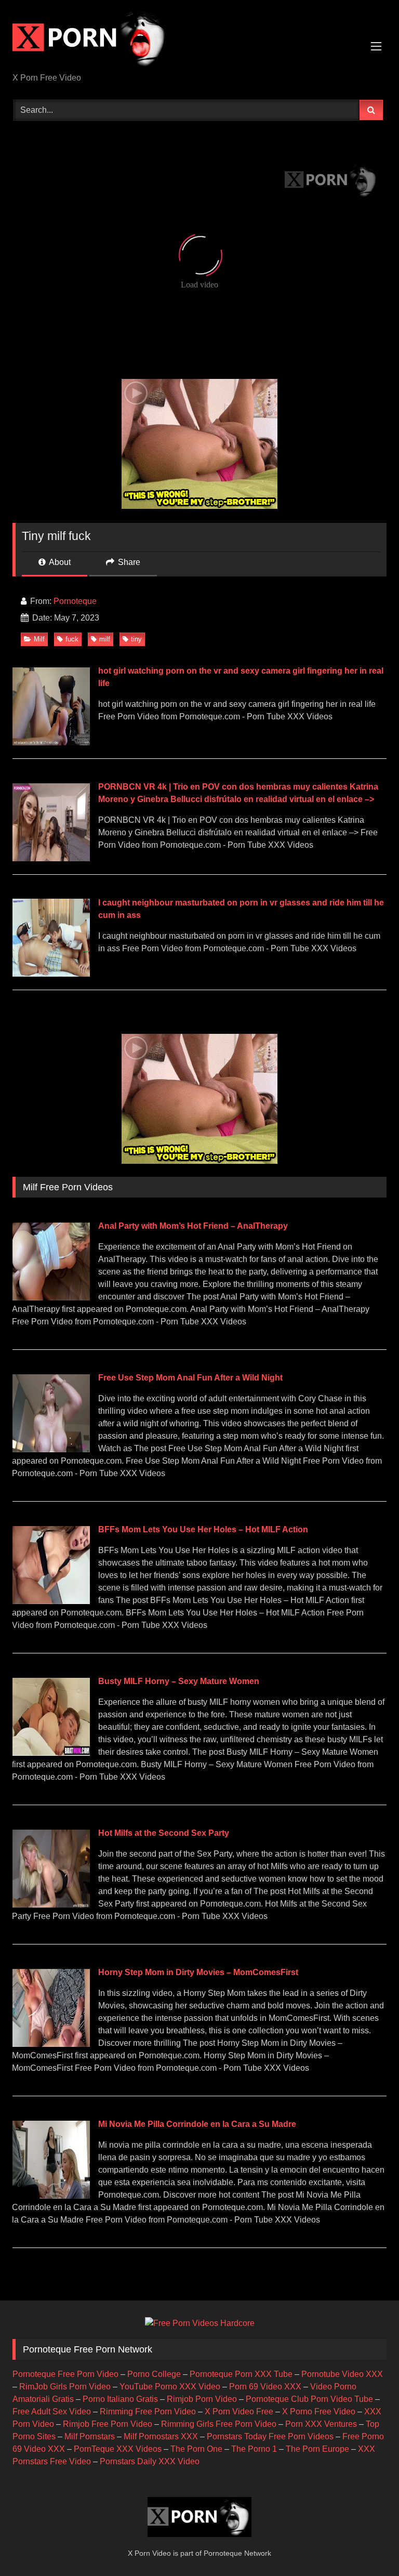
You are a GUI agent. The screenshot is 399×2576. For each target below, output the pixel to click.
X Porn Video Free (239, 2411)
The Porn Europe (317, 2449)
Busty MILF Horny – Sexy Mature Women (179, 1681)
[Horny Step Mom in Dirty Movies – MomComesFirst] (51, 2044)
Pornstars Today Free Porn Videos (270, 2436)
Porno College (154, 2374)
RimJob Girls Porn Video (65, 2387)
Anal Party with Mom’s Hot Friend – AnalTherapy (193, 1226)
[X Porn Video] (199, 40)
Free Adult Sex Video (52, 2411)
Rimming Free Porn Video (148, 2411)
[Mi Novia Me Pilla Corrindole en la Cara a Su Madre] (51, 2196)
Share (128, 562)
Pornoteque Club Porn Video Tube (309, 2399)
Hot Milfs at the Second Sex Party (164, 1833)
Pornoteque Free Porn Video (65, 2374)
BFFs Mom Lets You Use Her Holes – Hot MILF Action (203, 1529)
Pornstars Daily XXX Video (150, 2461)
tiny (136, 639)
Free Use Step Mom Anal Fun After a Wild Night (190, 1378)
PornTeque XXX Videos (118, 2449)
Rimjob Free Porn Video (108, 2424)
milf (105, 639)
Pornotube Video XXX (342, 2374)
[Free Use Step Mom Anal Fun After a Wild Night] (51, 1449)
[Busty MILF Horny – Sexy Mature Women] (51, 1753)
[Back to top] (367, 2545)
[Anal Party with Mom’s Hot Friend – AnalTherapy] (51, 1298)
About (59, 562)
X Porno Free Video (319, 2411)
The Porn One (196, 2449)
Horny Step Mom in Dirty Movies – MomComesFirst (198, 1972)
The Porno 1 (254, 2449)
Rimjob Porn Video (202, 2399)
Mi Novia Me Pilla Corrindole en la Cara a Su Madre (197, 2124)
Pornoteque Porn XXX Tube (241, 2374)
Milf (39, 639)
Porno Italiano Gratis (120, 2399)
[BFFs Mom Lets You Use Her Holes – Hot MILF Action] (51, 1601)
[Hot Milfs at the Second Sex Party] (51, 1905)
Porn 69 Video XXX (265, 2387)
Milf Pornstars (90, 2436)
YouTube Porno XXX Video (170, 2387)
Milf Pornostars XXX (161, 2436)
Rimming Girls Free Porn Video (219, 2424)
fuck (72, 639)
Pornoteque (75, 601)
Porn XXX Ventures (321, 2424)
